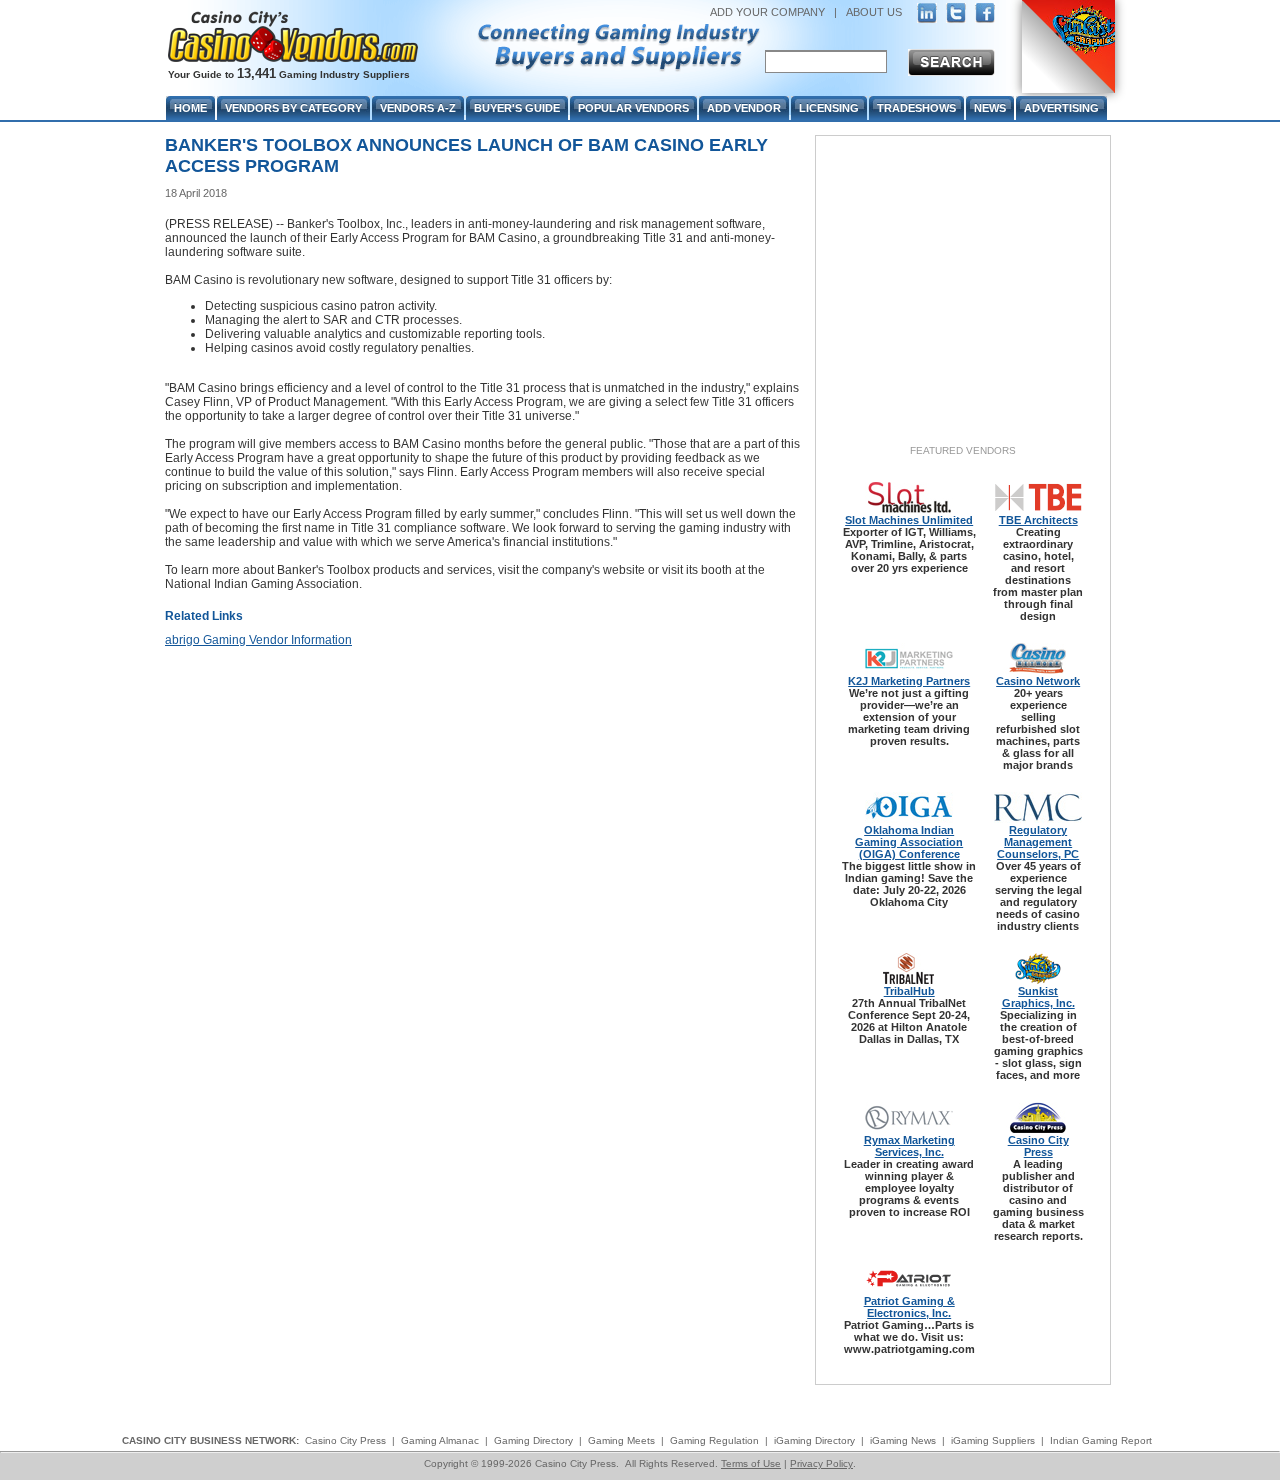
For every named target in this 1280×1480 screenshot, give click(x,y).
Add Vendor (744, 108)
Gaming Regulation (714, 1440)
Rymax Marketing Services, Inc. (909, 1146)
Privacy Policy (821, 1463)
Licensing (829, 108)
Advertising (1061, 108)
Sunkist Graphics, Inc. (1038, 997)
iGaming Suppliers (993, 1440)
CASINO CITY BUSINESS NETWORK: (210, 1440)
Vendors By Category (293, 108)
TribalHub (909, 991)
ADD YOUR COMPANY (767, 12)
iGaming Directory (814, 1440)
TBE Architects (1038, 520)
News (990, 108)
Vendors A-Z (418, 108)
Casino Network (1038, 681)
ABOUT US (874, 12)
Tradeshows (916, 108)
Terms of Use (751, 1463)
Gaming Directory (533, 1440)
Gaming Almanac (440, 1440)
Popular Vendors (633, 108)
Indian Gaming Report (1101, 1440)
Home (190, 108)
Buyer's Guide (517, 108)
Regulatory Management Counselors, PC (1038, 842)
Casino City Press (1038, 1146)
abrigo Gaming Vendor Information (258, 640)
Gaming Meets (621, 1440)
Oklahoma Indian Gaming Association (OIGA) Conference (909, 842)
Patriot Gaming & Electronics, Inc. (909, 1307)
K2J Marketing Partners (909, 681)
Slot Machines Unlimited (909, 520)
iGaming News (903, 1440)
